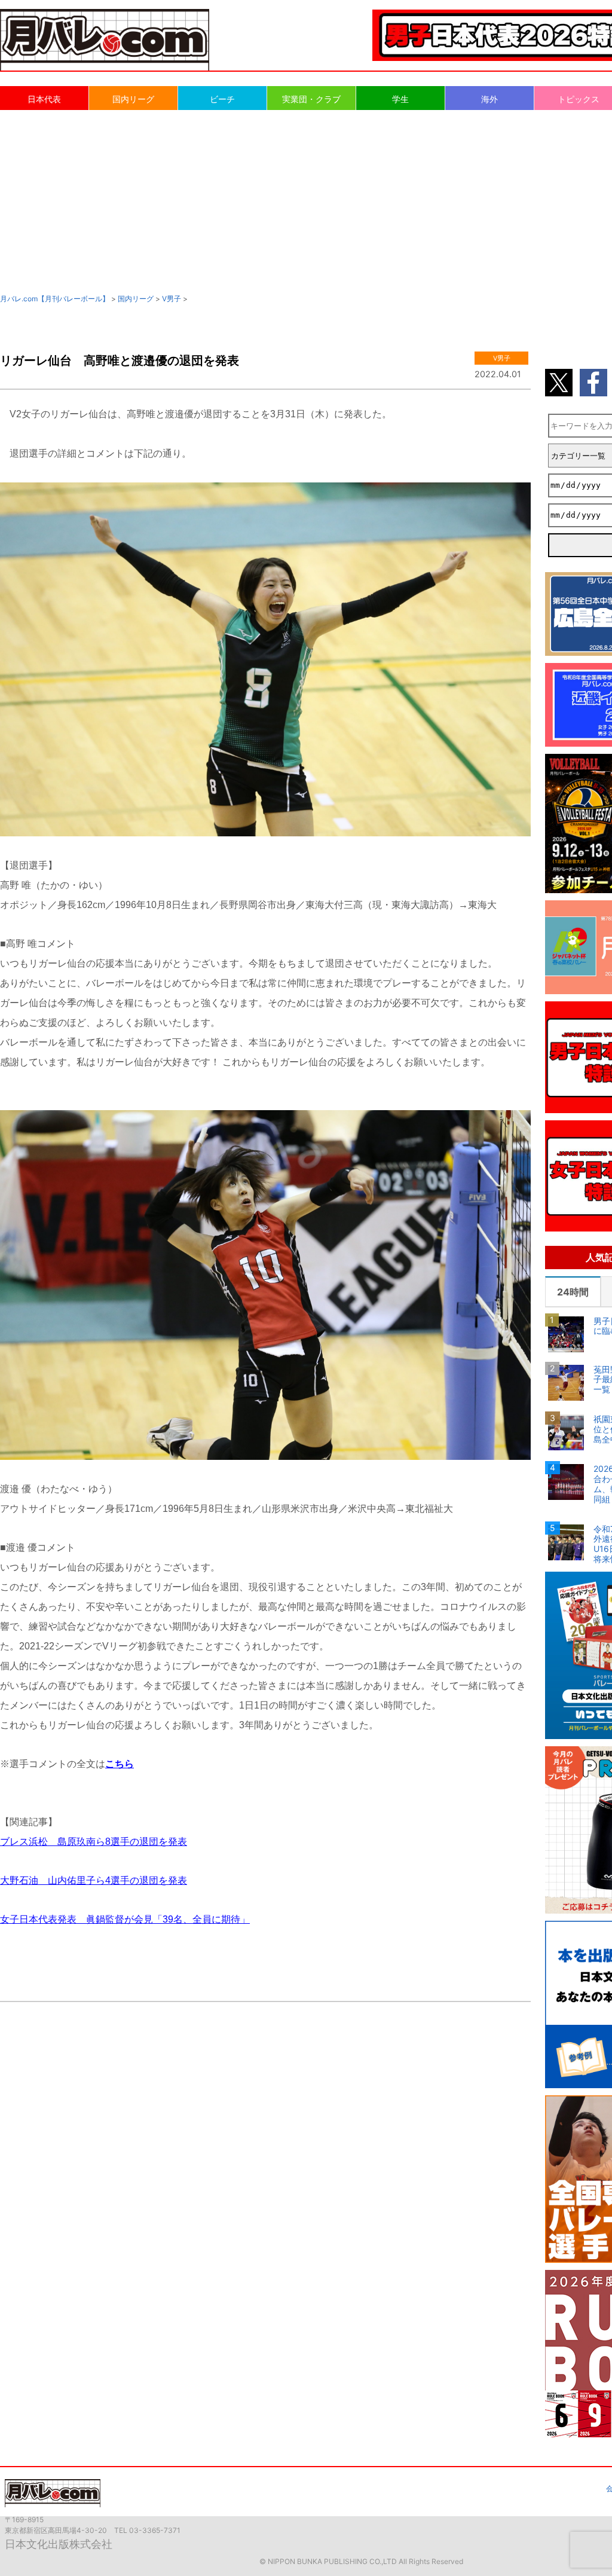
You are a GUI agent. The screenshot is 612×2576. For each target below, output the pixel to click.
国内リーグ (133, 99)
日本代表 (44, 99)
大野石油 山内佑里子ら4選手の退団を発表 (94, 1880)
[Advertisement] (306, 201)
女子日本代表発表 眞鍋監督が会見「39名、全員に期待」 (125, 1919)
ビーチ (222, 99)
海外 (489, 99)
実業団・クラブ (311, 99)
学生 (400, 99)
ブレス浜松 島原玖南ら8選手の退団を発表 (94, 1842)
